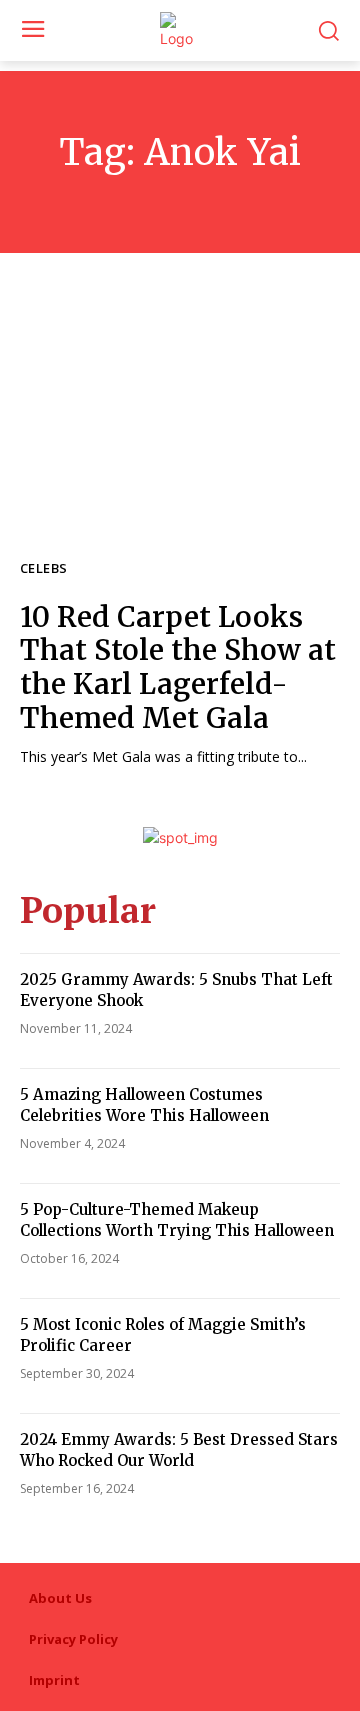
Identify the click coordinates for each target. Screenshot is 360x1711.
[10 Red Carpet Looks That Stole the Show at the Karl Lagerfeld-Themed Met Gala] (180, 425)
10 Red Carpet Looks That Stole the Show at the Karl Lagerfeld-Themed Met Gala (178, 667)
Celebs (43, 569)
